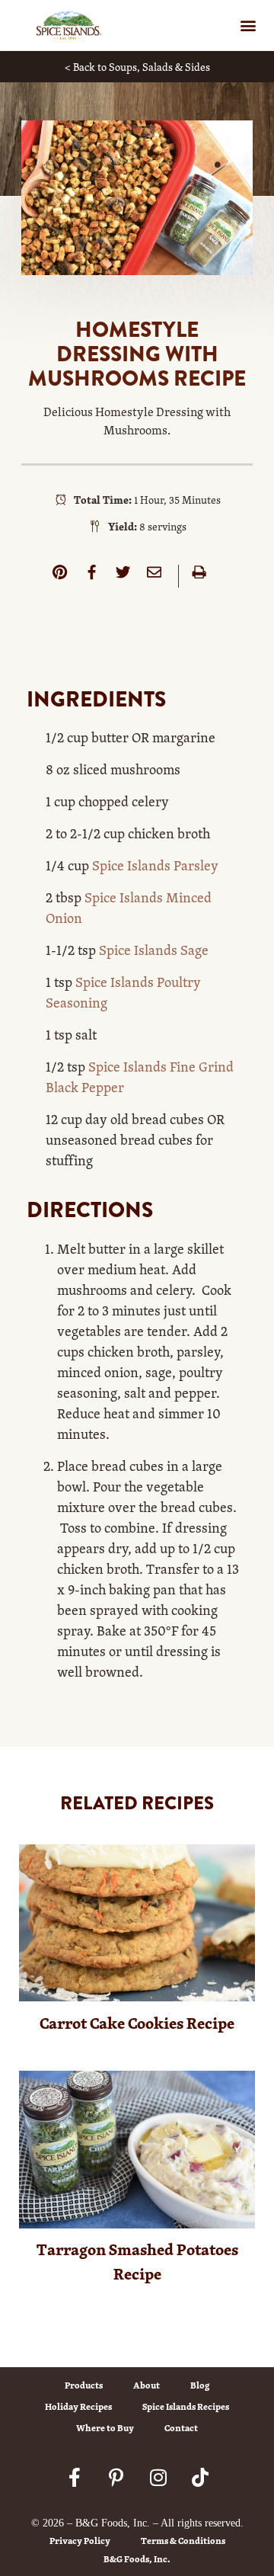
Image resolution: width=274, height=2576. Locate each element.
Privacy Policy (80, 2541)
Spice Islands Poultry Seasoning (123, 992)
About (147, 2385)
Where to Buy (105, 2428)
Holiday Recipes (78, 2406)
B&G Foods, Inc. (137, 2559)
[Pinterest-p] (116, 2477)
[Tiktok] (200, 2477)
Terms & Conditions (183, 2541)
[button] (248, 25)
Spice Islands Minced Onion (129, 907)
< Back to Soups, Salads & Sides (137, 67)
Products (84, 2385)
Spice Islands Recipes (186, 2406)
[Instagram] (158, 2477)
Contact (181, 2428)
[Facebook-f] (75, 2477)
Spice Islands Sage (154, 950)
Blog (200, 2385)
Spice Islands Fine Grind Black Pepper (140, 1077)
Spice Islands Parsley (155, 865)
